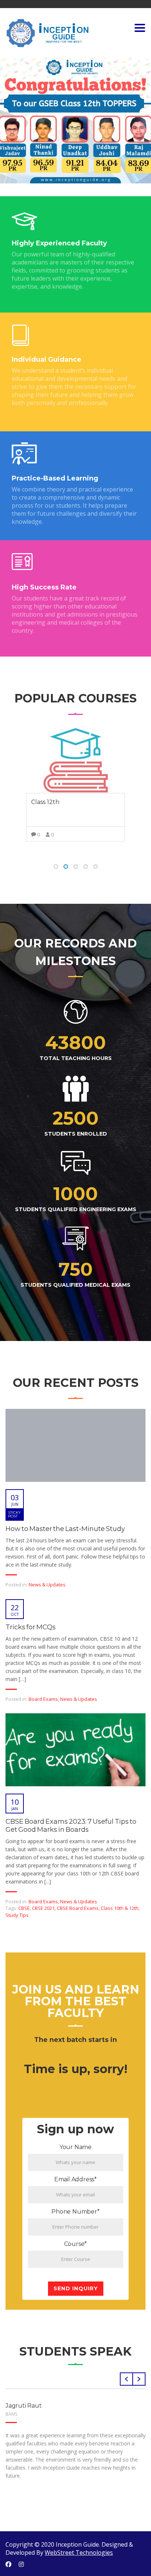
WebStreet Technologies (79, 2553)
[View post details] (75, 1445)
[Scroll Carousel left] (126, 2379)
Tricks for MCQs (31, 1627)
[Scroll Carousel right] (139, 2379)
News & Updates (47, 1585)
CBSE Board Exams (78, 1908)
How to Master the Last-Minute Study (65, 1529)
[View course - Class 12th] (75, 760)
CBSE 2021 (43, 1908)
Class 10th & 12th (120, 1908)
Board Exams (43, 1699)
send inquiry (76, 2288)
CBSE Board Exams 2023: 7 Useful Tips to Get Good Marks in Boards (71, 1826)
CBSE (24, 1908)
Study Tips (17, 1915)
